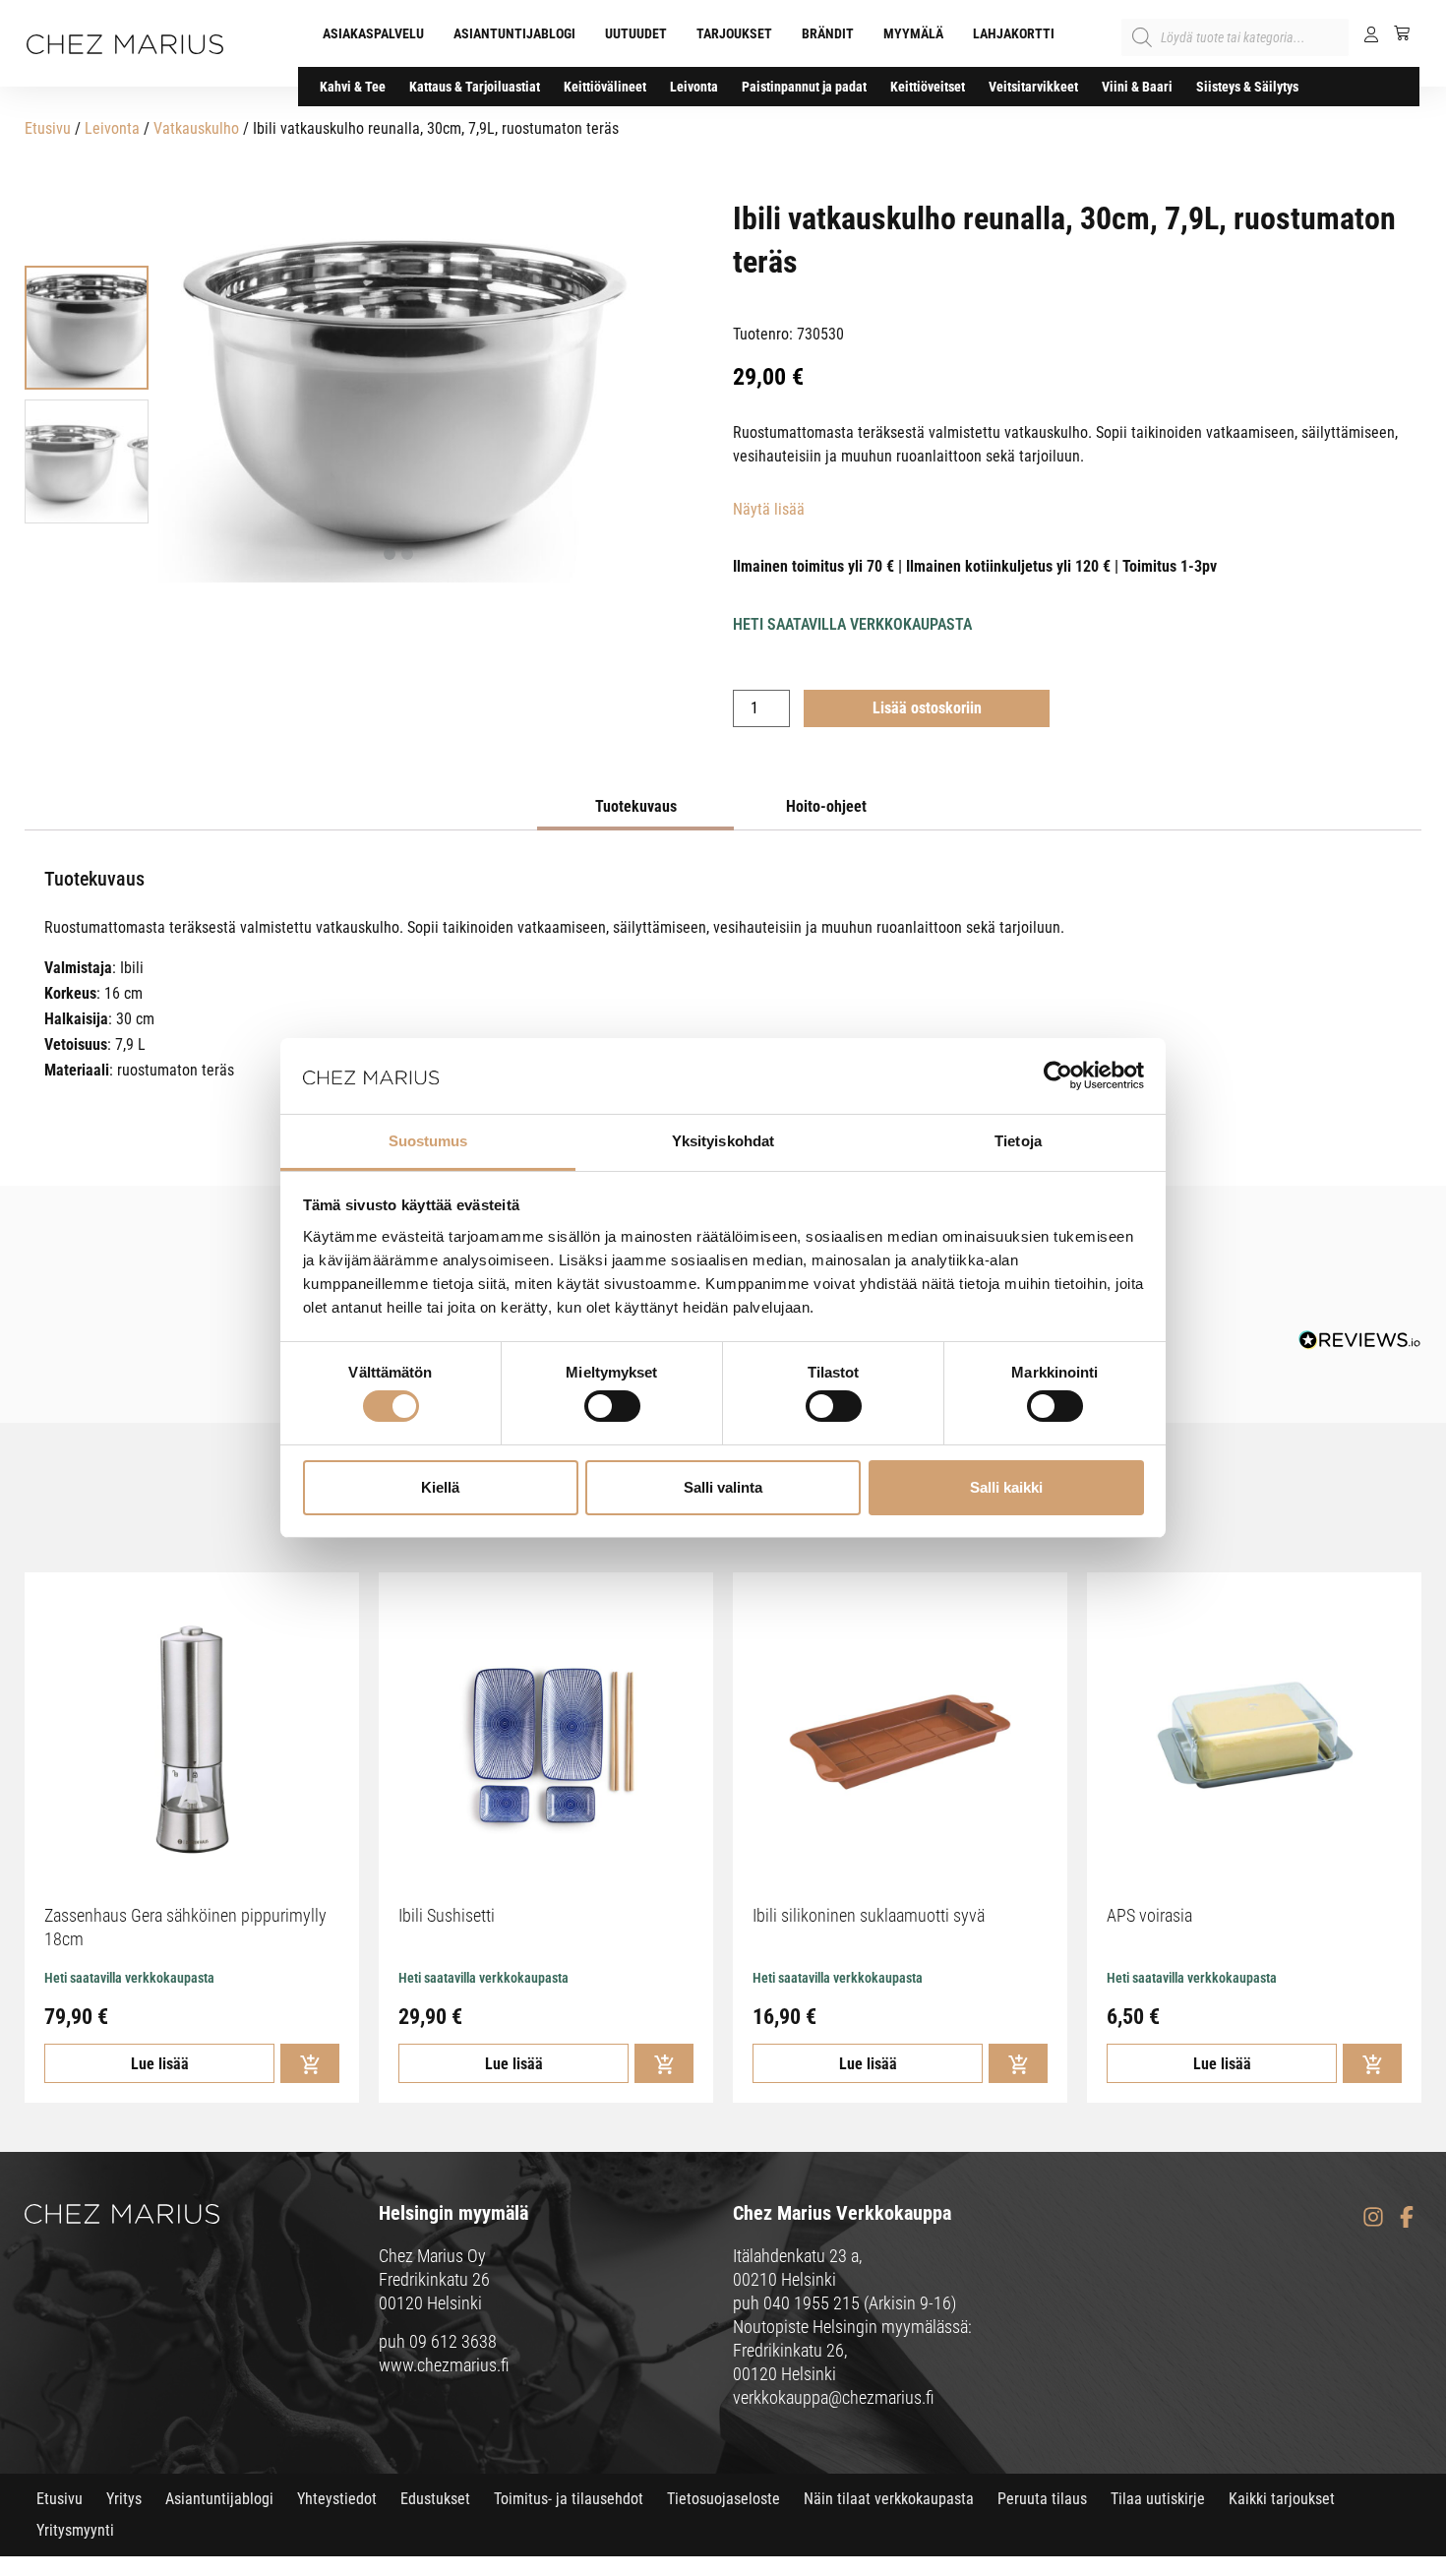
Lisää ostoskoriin (927, 708)
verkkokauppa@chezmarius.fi (834, 2397)
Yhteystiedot (337, 2499)
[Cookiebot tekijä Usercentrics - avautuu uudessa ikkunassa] (1058, 1075)
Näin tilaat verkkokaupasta (889, 2499)
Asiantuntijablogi (514, 33)
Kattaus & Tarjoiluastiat (475, 87)
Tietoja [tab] (1018, 1141)
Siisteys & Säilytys (1247, 87)
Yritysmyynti (75, 2530)
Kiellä (440, 1487)
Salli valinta (723, 1487)
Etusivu (48, 128)
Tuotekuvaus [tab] (636, 806)
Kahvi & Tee (353, 87)
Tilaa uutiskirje (1158, 2499)
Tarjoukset (734, 33)
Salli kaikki (1006, 1487)
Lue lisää (160, 2064)
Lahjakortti (1014, 33)
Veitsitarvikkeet (1033, 87)
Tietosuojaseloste (723, 2499)
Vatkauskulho (196, 128)
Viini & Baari (1137, 87)
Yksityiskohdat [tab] (723, 1141)
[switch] (612, 1406)
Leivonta (694, 87)
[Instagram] (1373, 2216)
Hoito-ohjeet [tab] (826, 806)
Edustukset (435, 2499)
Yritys (124, 2499)
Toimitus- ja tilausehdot (569, 2499)
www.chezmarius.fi (444, 2365)
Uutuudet (636, 33)
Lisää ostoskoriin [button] (310, 2063)
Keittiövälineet (605, 87)
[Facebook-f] (1406, 2216)
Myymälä (913, 33)
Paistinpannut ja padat (804, 87)
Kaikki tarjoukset (1282, 2499)
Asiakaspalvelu (373, 33)
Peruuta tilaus (1042, 2499)
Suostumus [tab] (428, 1141)
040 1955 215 (812, 2303)
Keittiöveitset (928, 87)
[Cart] (1394, 32)
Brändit (828, 33)
